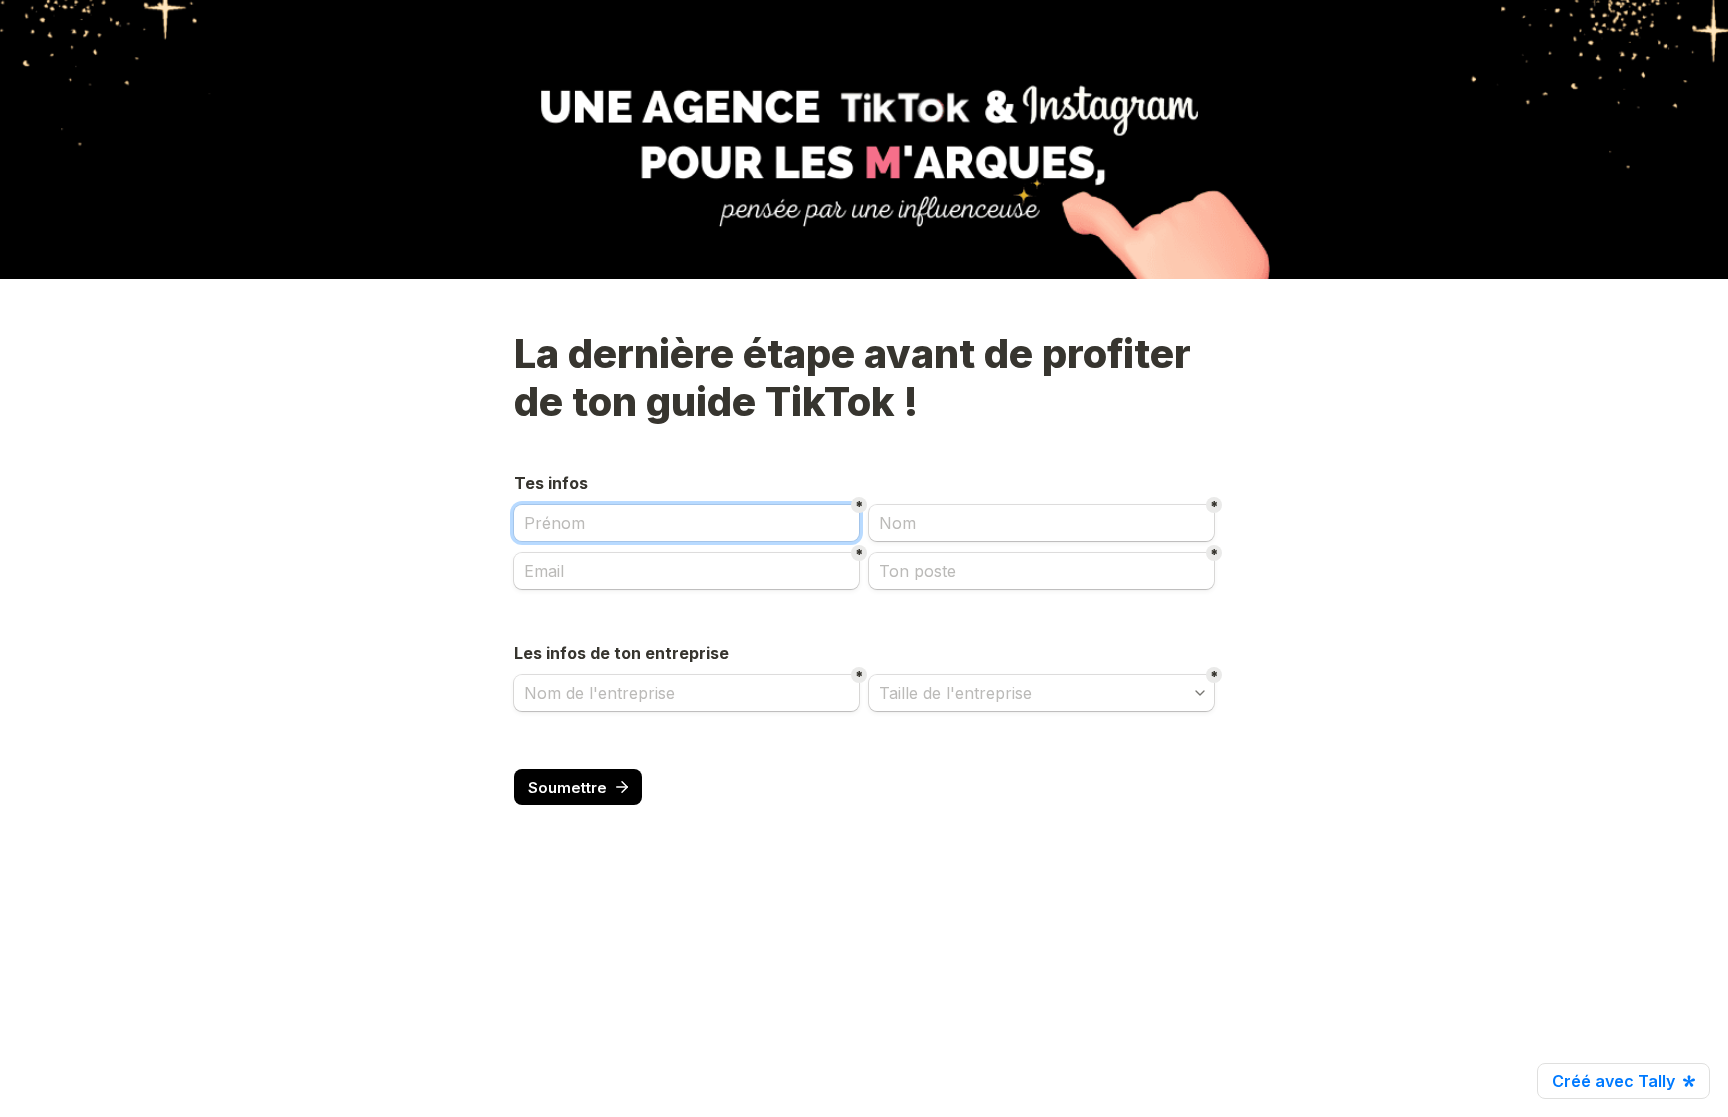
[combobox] (1041, 693)
